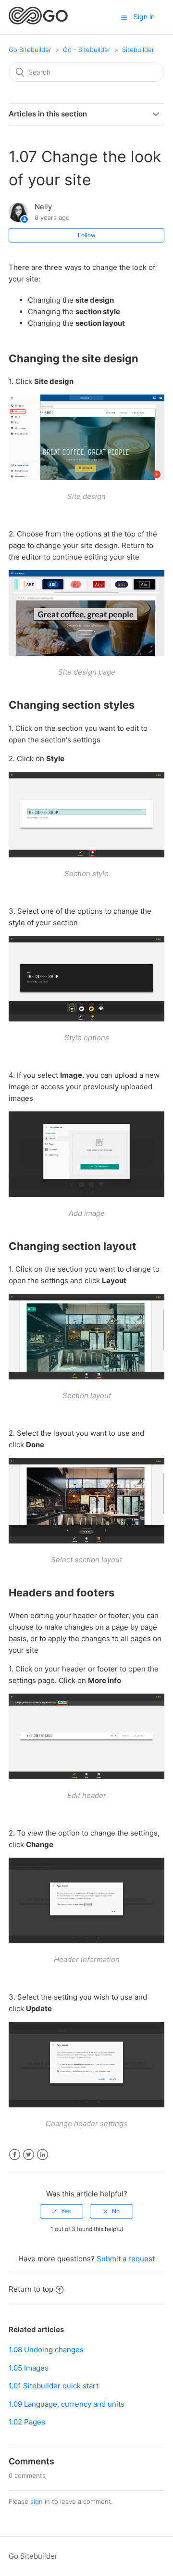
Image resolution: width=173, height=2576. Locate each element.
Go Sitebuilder (30, 50)
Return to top (31, 2289)
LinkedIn (43, 2155)
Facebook (15, 2155)
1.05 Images (29, 2368)
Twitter (29, 2155)
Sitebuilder (138, 50)
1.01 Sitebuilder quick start (54, 2386)
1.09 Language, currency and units (67, 2404)
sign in (40, 2501)
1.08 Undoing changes (46, 2350)
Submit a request (126, 2259)
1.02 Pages (27, 2422)
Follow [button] (87, 235)
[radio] (62, 2211)
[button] (124, 17)
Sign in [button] (144, 17)
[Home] (38, 22)
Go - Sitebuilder (87, 50)
